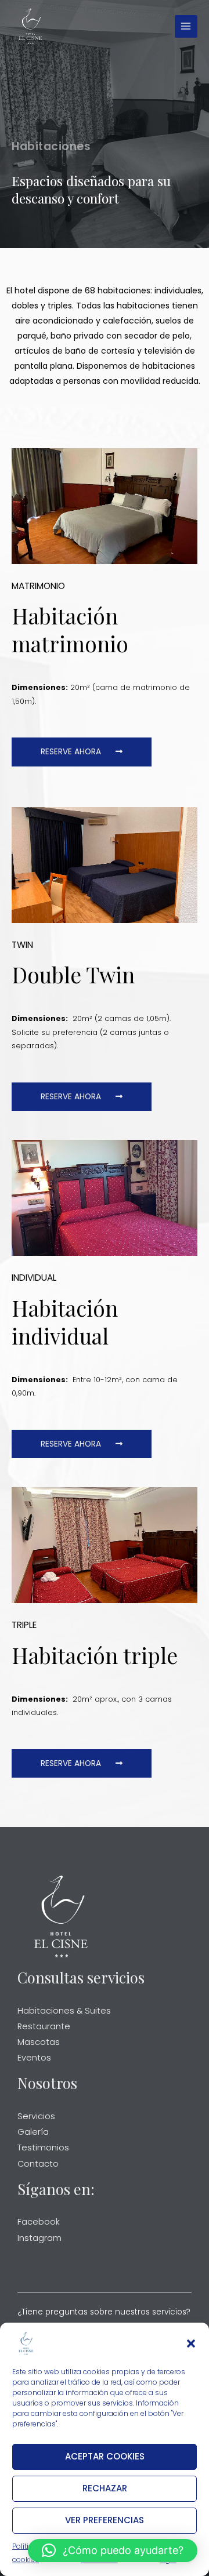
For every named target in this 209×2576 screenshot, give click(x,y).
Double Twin (73, 974)
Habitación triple (95, 1655)
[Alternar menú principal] (186, 26)
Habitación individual (65, 1322)
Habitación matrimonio (70, 629)
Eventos (34, 2058)
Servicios (36, 2116)
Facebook (39, 2222)
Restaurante (44, 2026)
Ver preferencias (105, 2520)
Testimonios (43, 2148)
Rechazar (105, 2488)
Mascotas (39, 2042)
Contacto (38, 2164)
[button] (191, 2344)
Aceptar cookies (105, 2456)
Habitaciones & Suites (64, 2011)
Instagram (39, 2238)
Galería (33, 2132)
